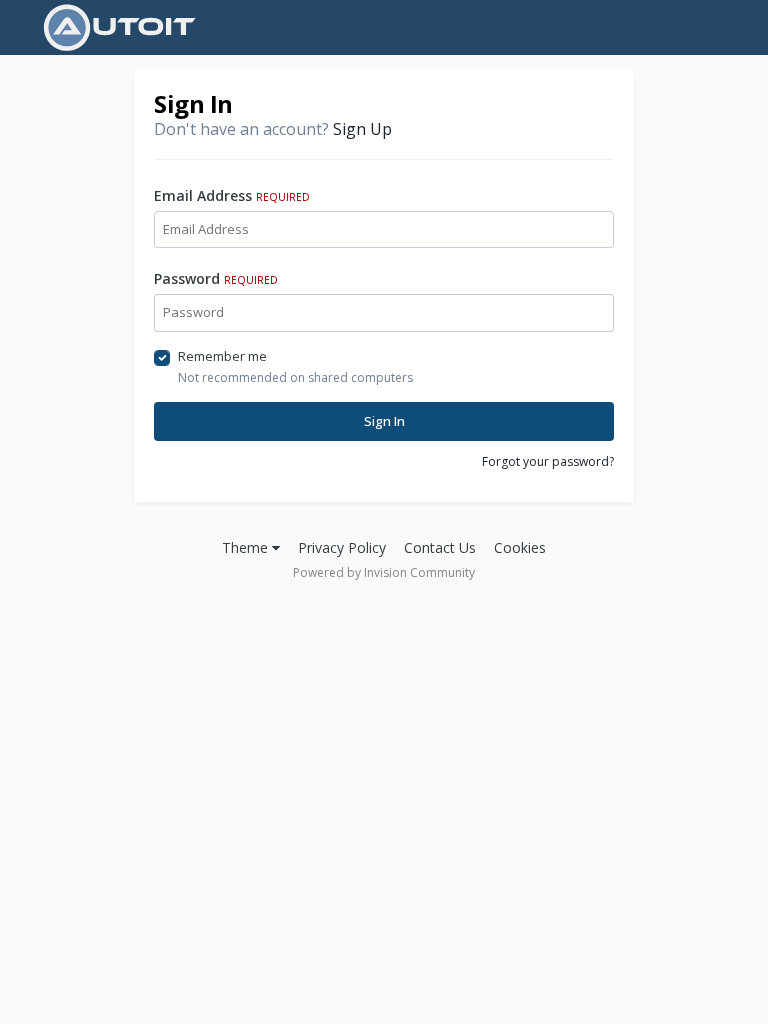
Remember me (222, 356)
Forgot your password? (548, 461)
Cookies (520, 547)
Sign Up (362, 129)
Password (216, 278)
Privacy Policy (342, 547)
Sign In (384, 421)
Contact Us (440, 547)
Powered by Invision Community (384, 572)
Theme (247, 547)
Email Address (232, 195)
